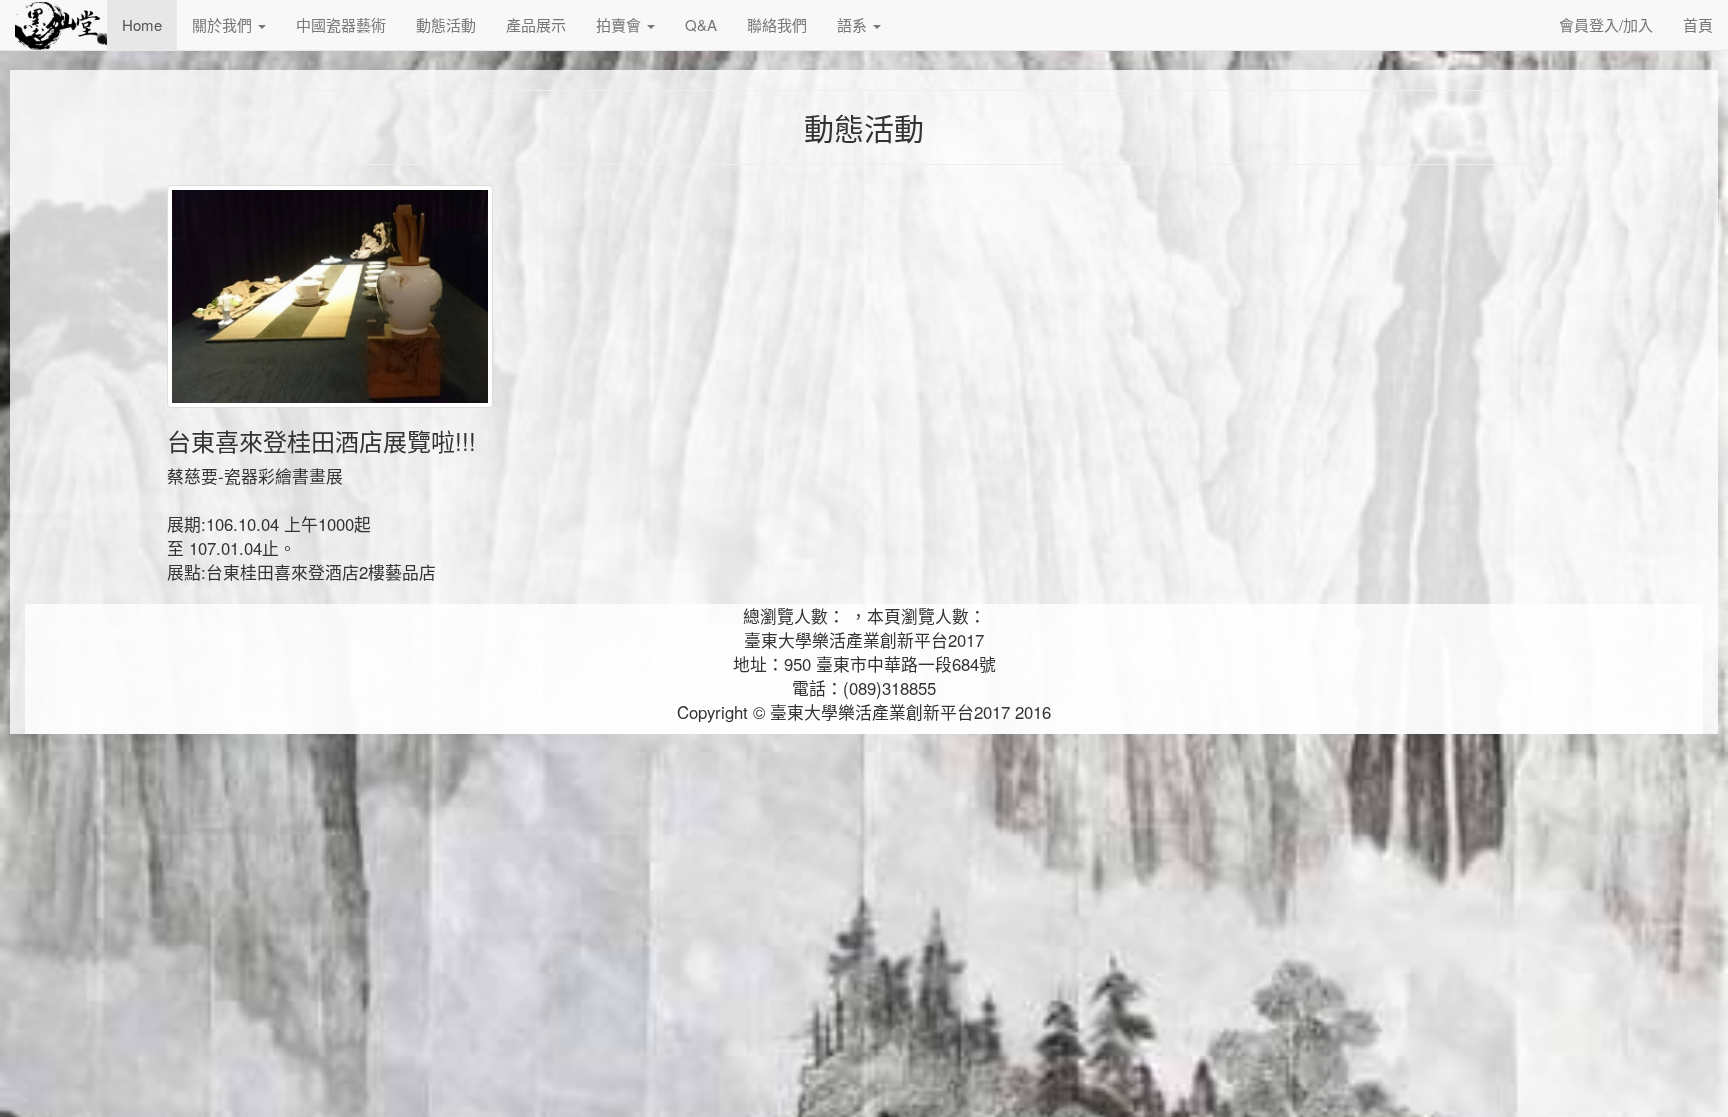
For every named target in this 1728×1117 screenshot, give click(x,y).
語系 (854, 24)
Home (142, 24)
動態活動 (446, 24)
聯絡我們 (777, 24)
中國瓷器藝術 (341, 24)
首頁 (1698, 24)
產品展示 (536, 24)
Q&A (701, 24)
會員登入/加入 (1606, 24)
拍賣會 (620, 24)
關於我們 (224, 24)
